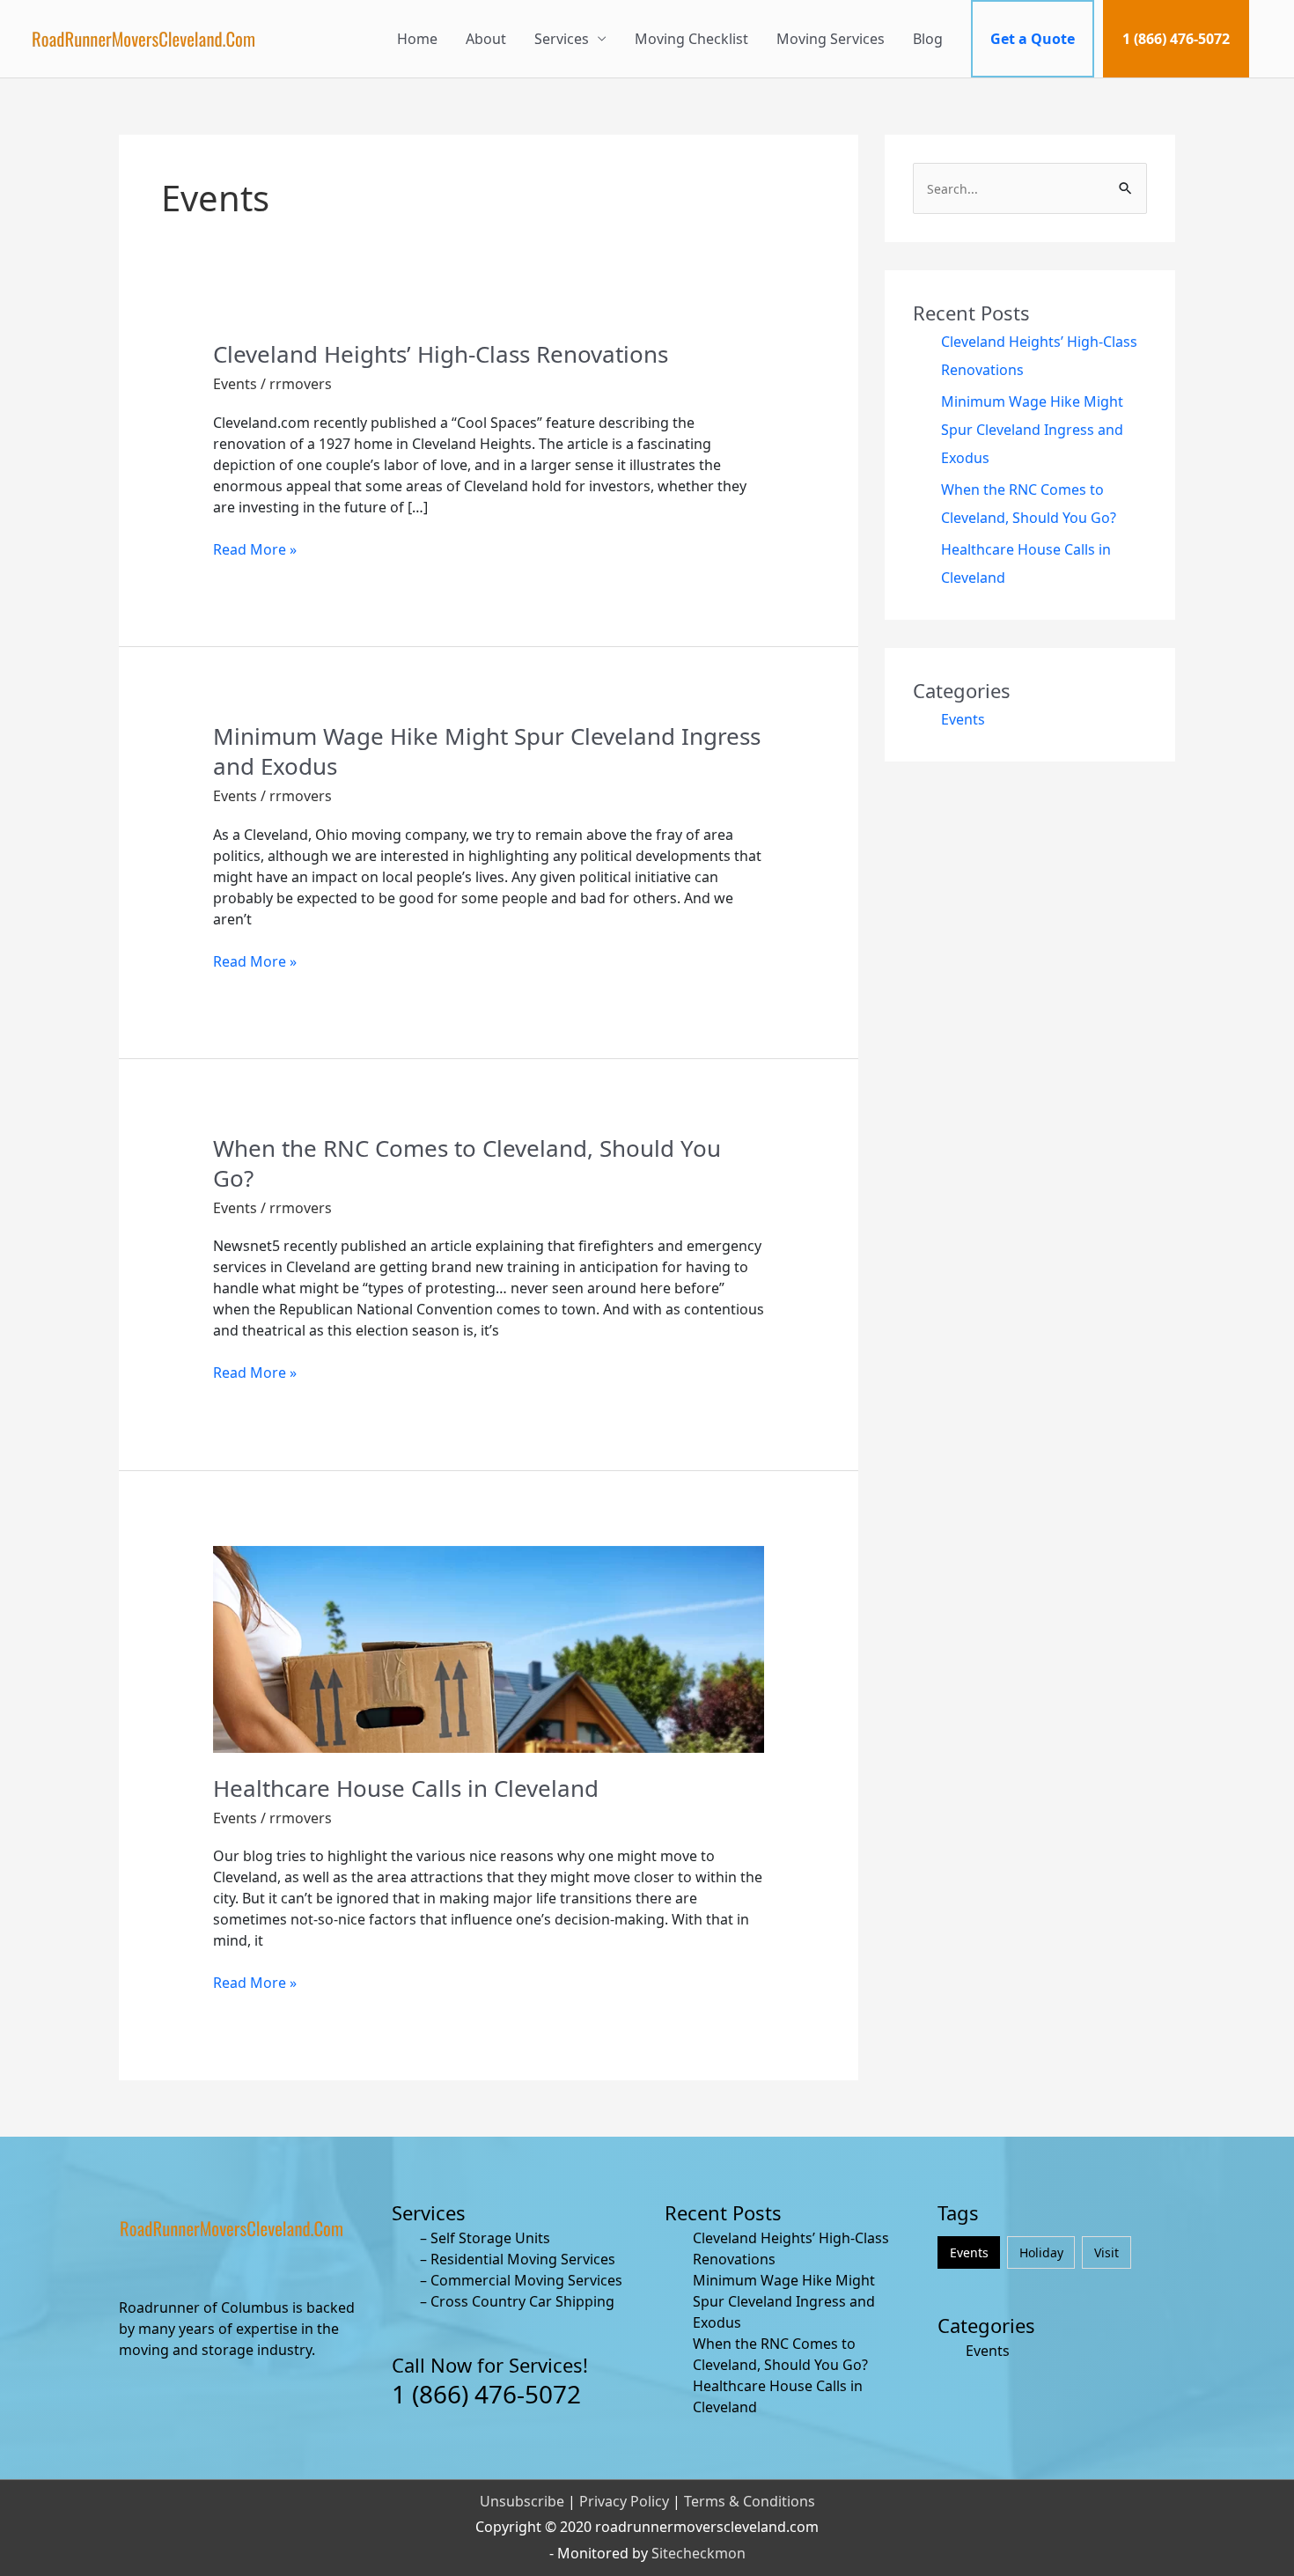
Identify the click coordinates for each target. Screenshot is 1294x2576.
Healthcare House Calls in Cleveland (406, 1788)
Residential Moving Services (523, 2259)
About (486, 39)
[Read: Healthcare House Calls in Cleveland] (489, 1648)
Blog (928, 39)
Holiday (1041, 2252)
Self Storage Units (490, 2238)
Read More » (255, 549)
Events (235, 384)
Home (417, 39)
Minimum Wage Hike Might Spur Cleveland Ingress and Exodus (487, 751)
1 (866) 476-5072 (1176, 39)
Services (562, 39)
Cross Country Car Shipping (522, 2301)
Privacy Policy (624, 2501)
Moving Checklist (691, 39)
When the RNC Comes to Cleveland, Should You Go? (467, 1163)
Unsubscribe (522, 2501)
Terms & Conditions (750, 2501)
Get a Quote (1033, 39)
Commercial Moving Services (526, 2280)
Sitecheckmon (698, 2553)
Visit (1107, 2252)
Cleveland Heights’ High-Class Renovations (441, 354)
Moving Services (831, 39)
